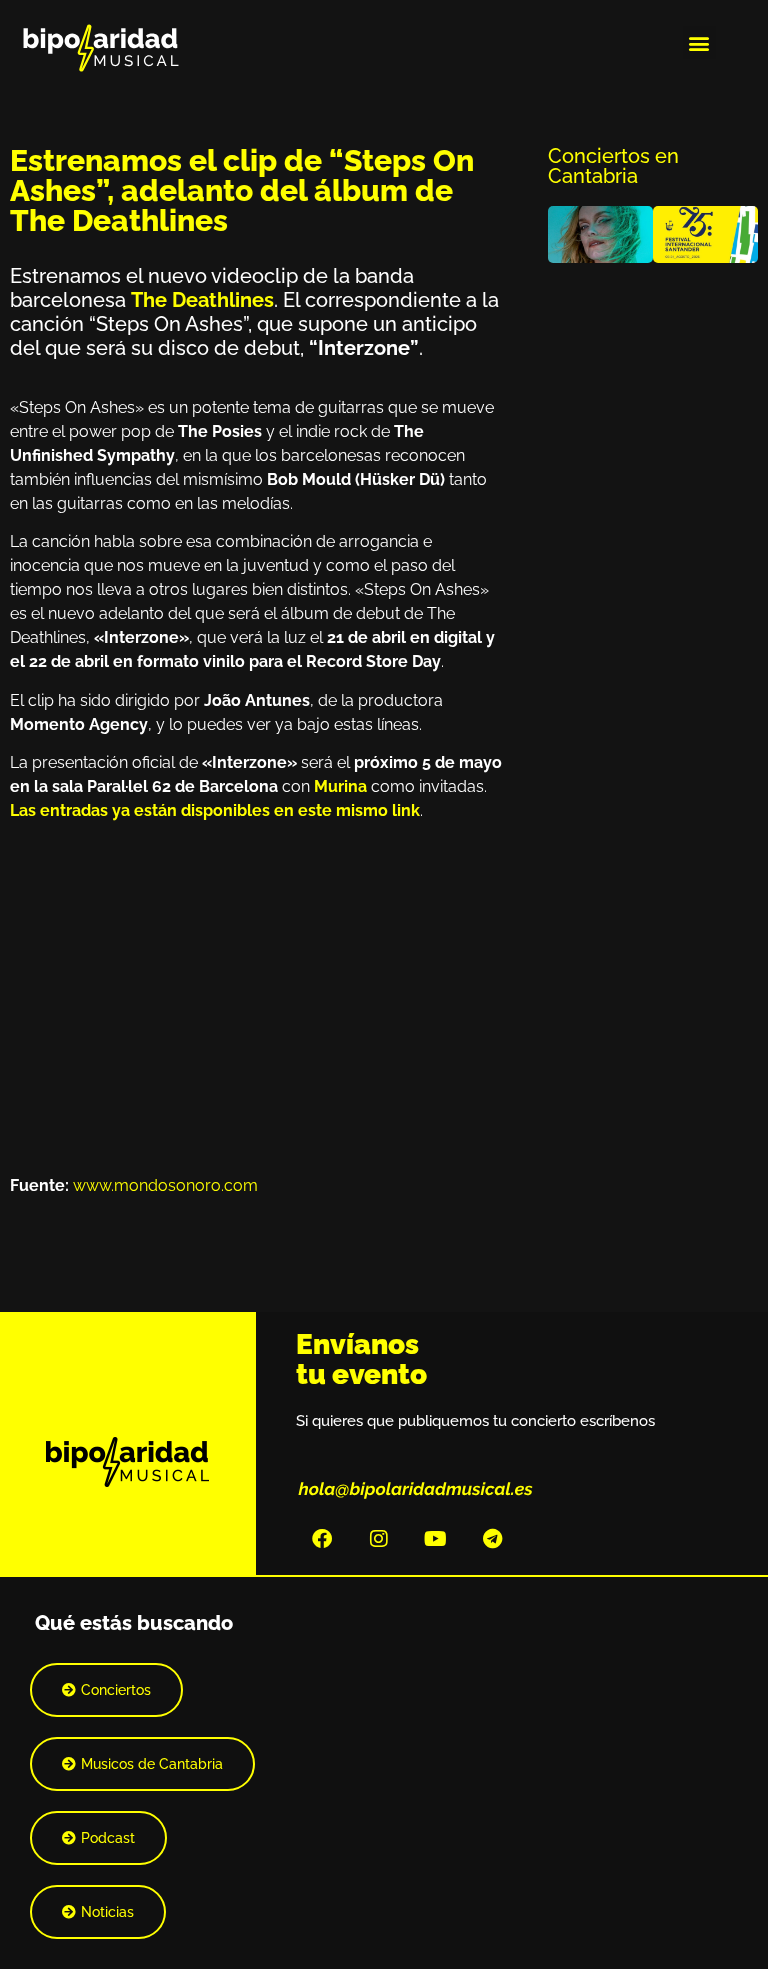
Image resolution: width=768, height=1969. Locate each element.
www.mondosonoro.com (165, 1185)
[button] (699, 42)
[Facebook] (322, 1539)
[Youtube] (436, 1539)
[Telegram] (493, 1539)
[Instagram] (379, 1539)
